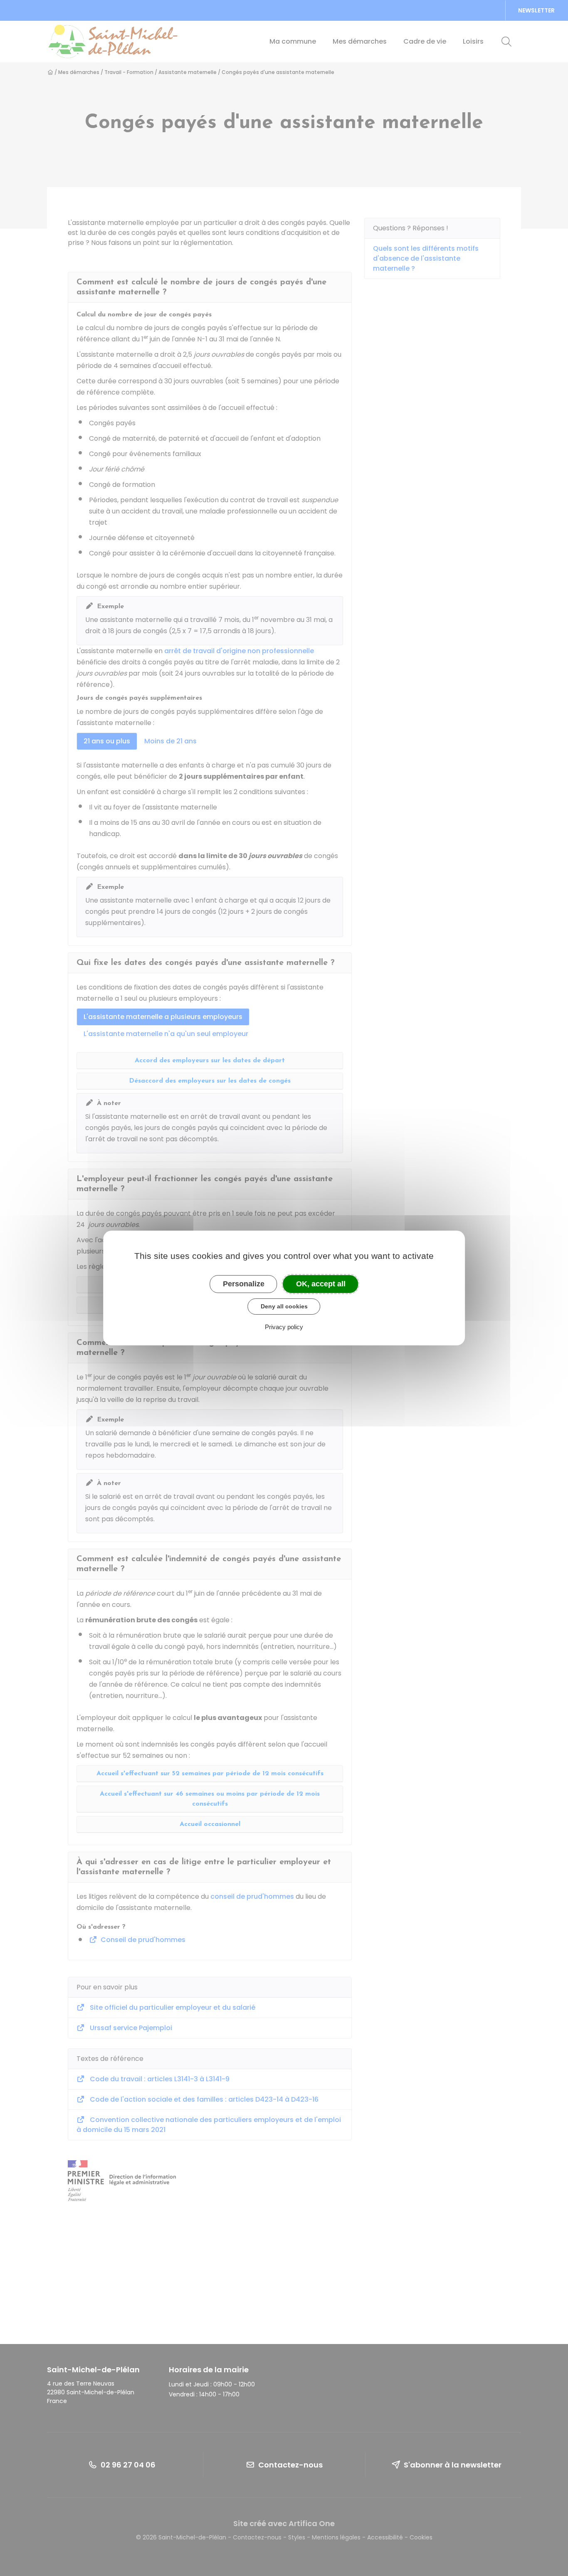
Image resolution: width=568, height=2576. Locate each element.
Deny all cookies (284, 1306)
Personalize (244, 1284)
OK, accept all (321, 1284)
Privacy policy (284, 1327)
